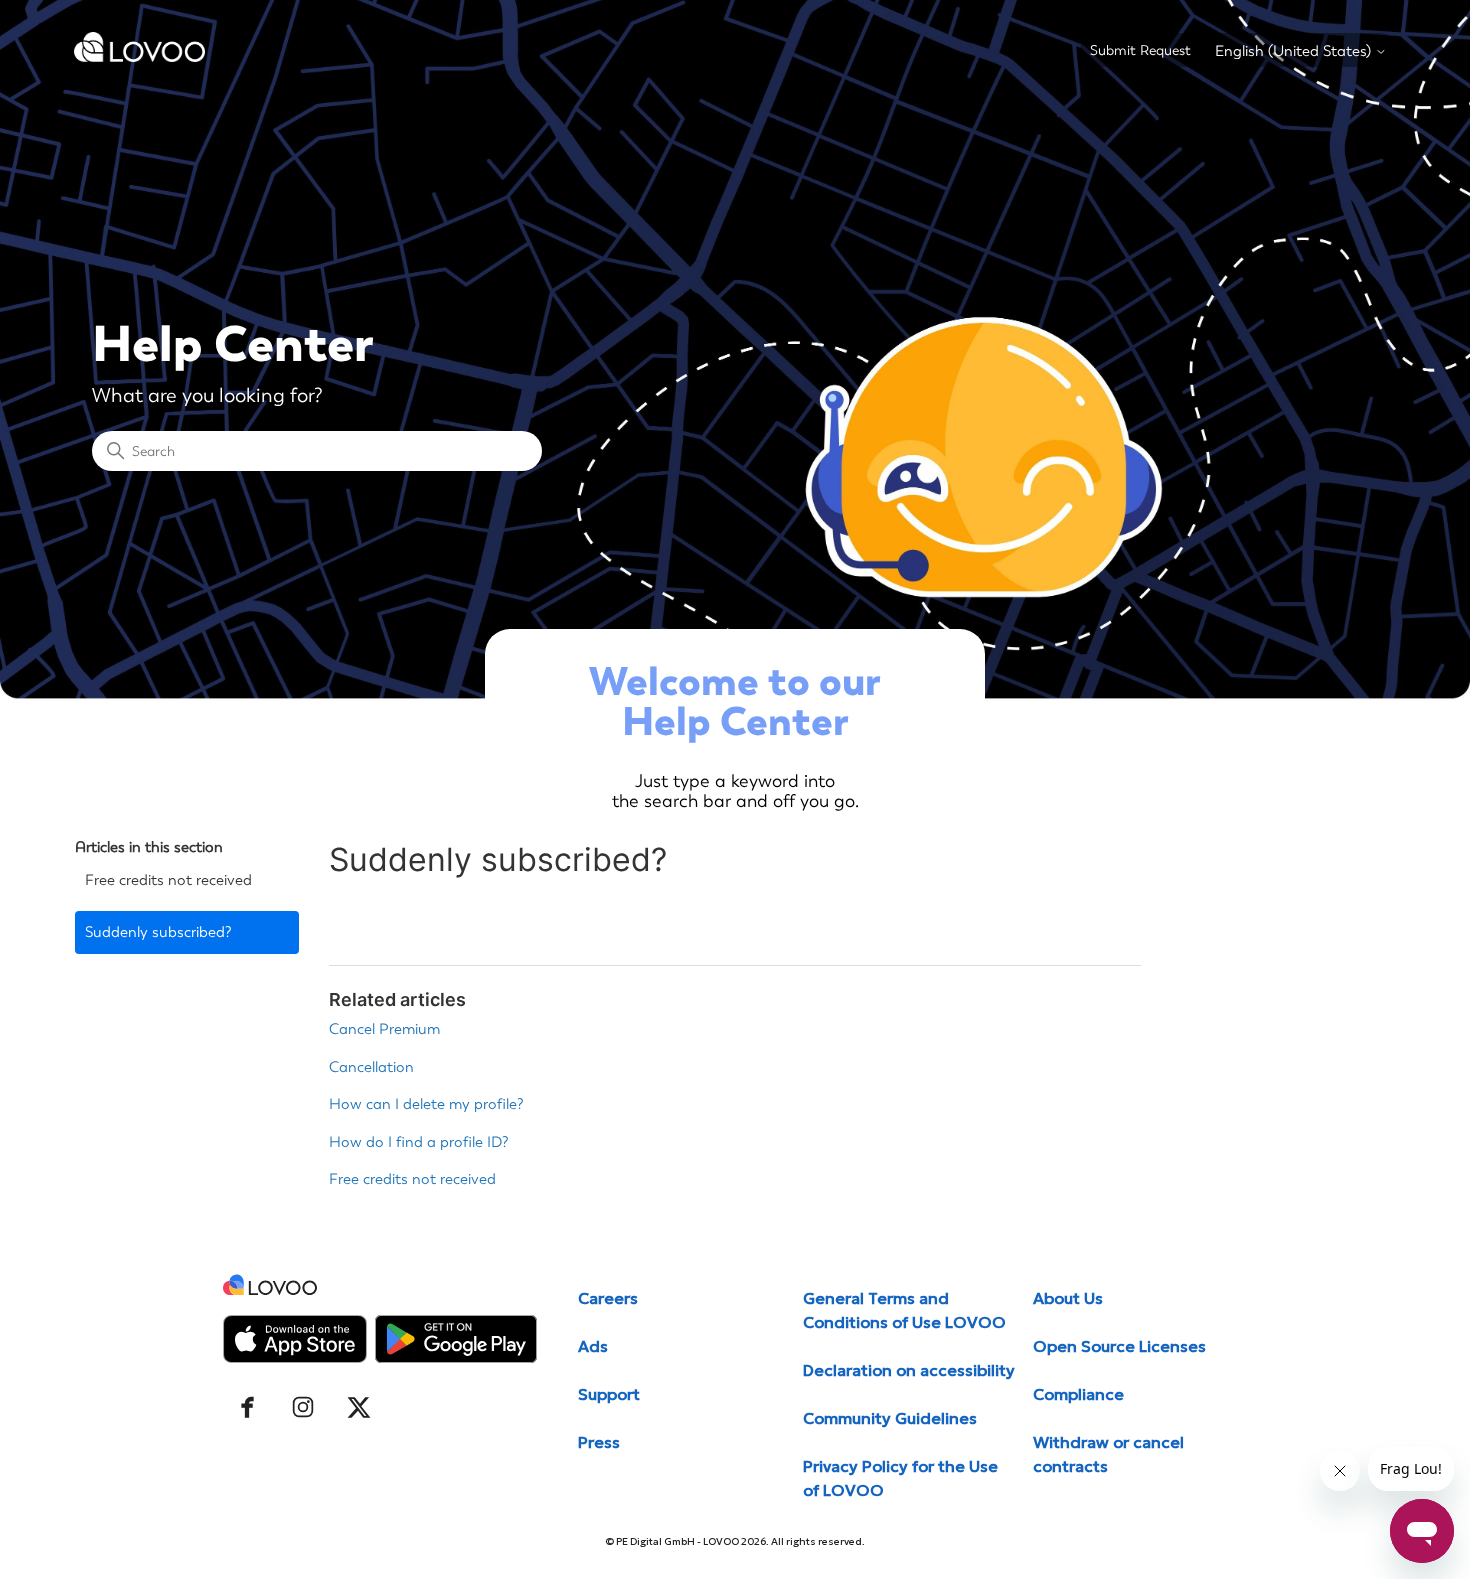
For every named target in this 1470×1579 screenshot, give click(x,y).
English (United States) (1295, 51)
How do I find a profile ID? (419, 1142)
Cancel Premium (384, 1029)
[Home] (140, 57)
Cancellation (371, 1067)
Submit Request (1140, 50)
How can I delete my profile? (426, 1104)
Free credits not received (168, 880)
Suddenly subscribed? (158, 932)
